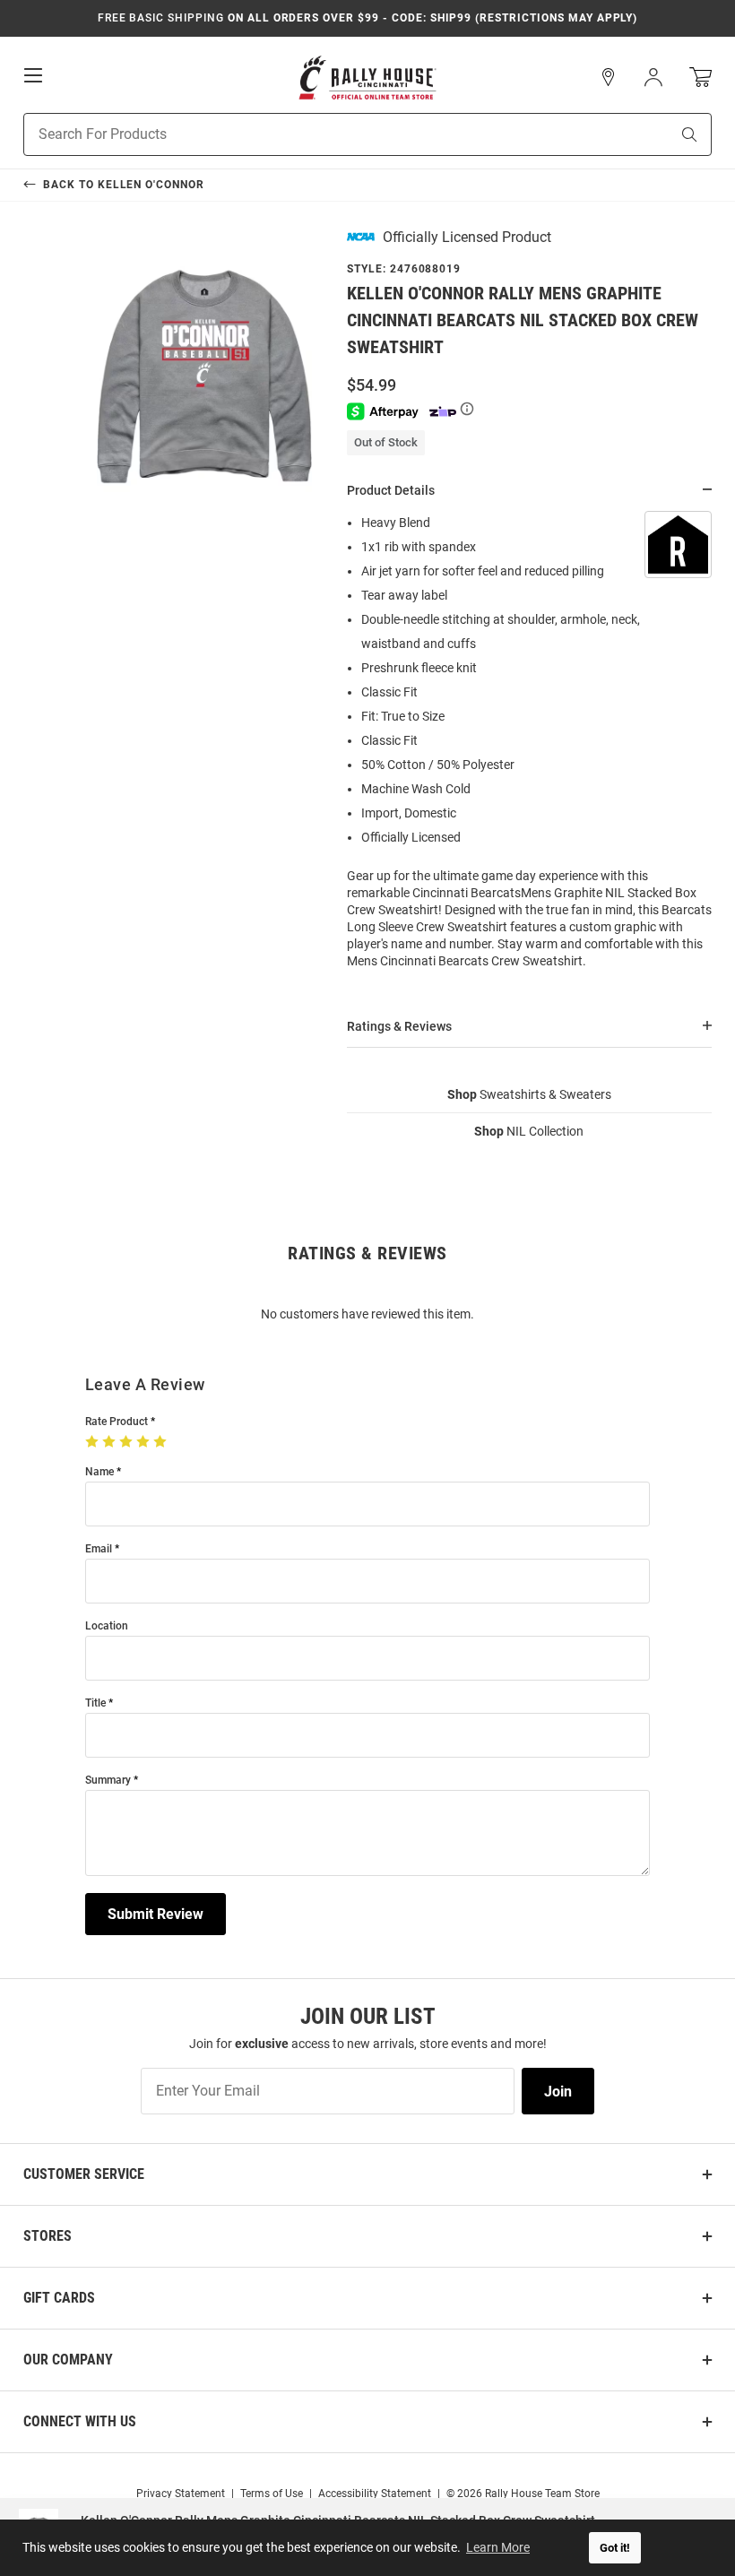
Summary (108, 1781)
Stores (48, 2236)
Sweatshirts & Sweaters (529, 1094)
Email (99, 1549)
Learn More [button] (498, 2547)
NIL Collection (529, 1131)
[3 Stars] (128, 1442)
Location (107, 1626)
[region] (529, 748)
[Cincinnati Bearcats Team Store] (367, 78)
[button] (609, 77)
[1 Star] (94, 1442)
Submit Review (156, 1914)
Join (558, 2092)
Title (95, 1703)
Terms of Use (272, 2494)
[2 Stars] (111, 1442)
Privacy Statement (181, 2494)
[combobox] (324, 134)
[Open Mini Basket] (700, 78)
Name (99, 1472)
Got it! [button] (615, 2548)
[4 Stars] (145, 1442)
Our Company (68, 2360)
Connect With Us (80, 2421)
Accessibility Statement (375, 2494)
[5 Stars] (162, 1442)
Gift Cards (59, 2298)
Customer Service (84, 2174)
